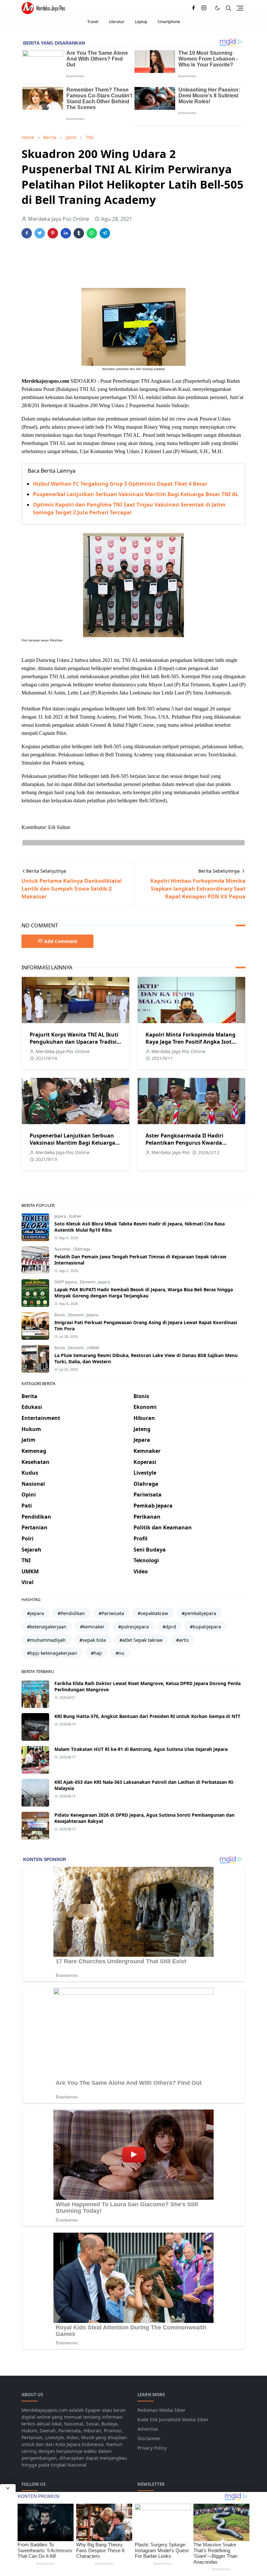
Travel (93, 22)
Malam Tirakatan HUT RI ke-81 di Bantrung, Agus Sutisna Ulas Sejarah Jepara (141, 1749)
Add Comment (61, 941)
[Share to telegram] (105, 233)
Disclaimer (149, 2438)
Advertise (148, 2429)
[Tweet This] (40, 233)
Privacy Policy (152, 2448)
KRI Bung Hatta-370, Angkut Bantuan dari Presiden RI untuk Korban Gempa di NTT (147, 1716)
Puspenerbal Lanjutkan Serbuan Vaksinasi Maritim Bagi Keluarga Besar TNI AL (136, 494)
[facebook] (193, 8)
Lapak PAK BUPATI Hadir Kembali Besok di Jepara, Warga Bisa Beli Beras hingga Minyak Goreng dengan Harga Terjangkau (144, 1293)
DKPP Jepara (66, 1282)
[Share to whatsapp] (92, 233)
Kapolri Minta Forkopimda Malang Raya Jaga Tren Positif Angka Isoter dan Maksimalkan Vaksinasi (191, 1042)
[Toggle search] (229, 8)
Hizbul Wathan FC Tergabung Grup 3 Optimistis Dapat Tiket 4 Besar (120, 484)
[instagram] (204, 8)
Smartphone (169, 22)
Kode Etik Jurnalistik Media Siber (173, 2419)
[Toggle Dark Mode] (217, 8)
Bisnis (60, 1315)
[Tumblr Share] (79, 233)
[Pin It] (53, 233)
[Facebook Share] (27, 233)
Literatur (117, 22)
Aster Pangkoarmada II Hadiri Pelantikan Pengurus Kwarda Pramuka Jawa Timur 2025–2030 (187, 1143)
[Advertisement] (140, 264)
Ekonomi (88, 1282)
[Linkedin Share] (66, 233)
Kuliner (75, 1216)
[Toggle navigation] (240, 8)
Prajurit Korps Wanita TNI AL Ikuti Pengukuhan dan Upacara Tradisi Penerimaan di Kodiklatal (74, 1042)
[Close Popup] (8, 2488)
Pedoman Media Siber (162, 2410)
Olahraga (82, 1249)
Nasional (63, 1249)
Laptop (141, 22)
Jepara (61, 1216)
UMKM (93, 1348)
